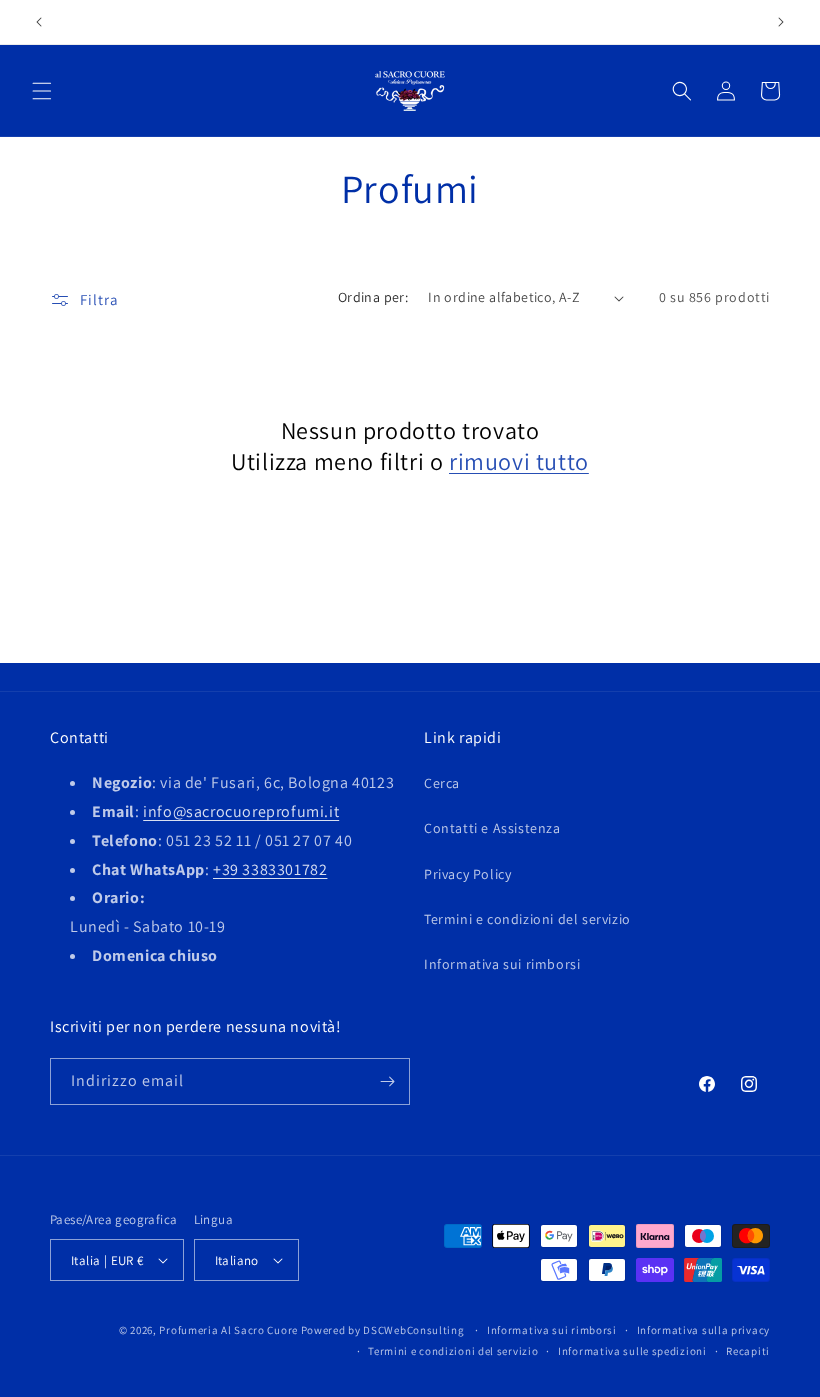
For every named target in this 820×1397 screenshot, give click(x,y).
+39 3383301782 (270, 869)
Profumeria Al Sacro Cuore (228, 1330)
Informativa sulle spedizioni (632, 1351)
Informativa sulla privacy (704, 1330)
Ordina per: (373, 297)
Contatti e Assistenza (492, 828)
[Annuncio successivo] (781, 22)
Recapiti (748, 1351)
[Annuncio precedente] (39, 22)
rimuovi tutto (519, 461)
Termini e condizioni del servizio (527, 919)
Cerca (442, 783)
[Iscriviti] (387, 1081)
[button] (42, 91)
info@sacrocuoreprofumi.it (241, 811)
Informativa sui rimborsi (502, 964)
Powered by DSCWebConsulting (383, 1330)
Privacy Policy (467, 874)
